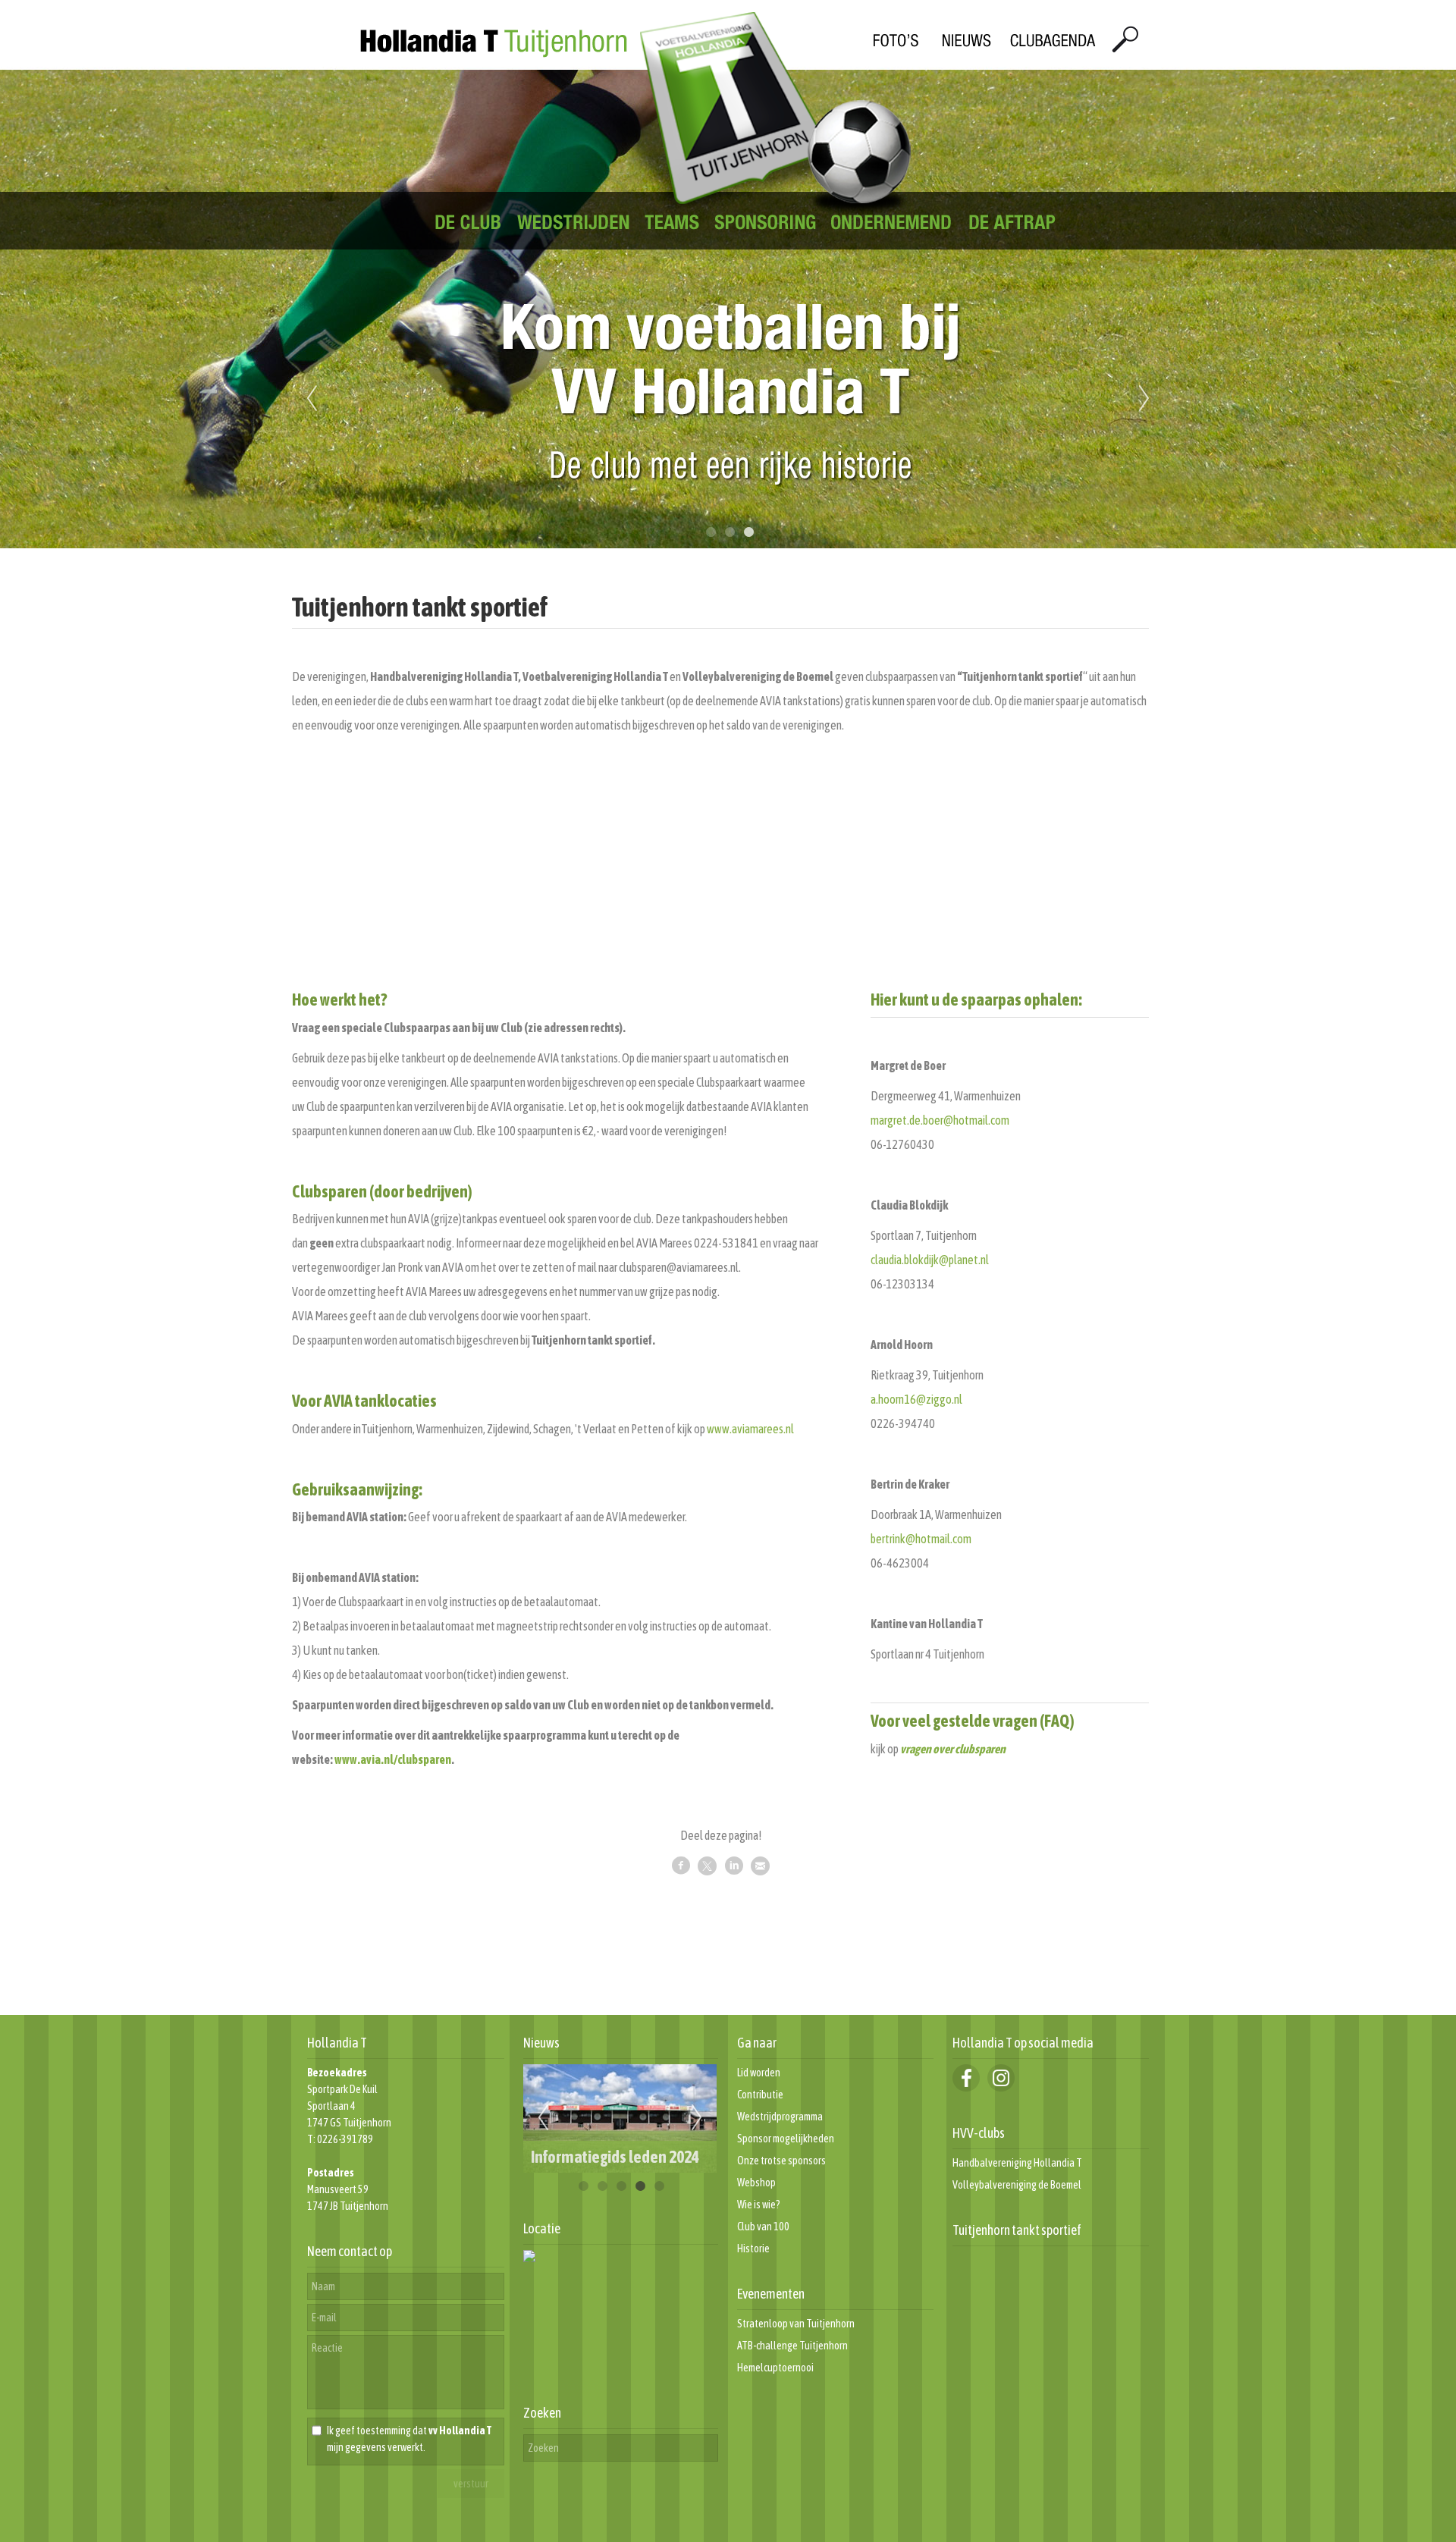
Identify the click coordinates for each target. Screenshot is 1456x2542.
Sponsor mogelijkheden (786, 2139)
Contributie (760, 2095)
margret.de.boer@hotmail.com (940, 1120)
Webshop (756, 2183)
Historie (753, 2249)
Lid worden (759, 2073)
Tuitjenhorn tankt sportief (1017, 2230)
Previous (312, 399)
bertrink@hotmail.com (921, 1539)
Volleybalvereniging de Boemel (1017, 2185)
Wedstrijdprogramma (780, 2117)
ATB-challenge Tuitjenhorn (792, 2346)
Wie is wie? (759, 2205)
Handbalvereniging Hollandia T (1017, 2163)
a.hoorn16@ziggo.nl (916, 1399)
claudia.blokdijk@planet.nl (930, 1260)
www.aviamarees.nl (750, 1429)
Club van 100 (763, 2227)
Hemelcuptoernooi (775, 2368)
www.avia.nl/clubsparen (393, 1759)
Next (1144, 399)
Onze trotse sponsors (781, 2161)
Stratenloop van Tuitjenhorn (796, 2324)
